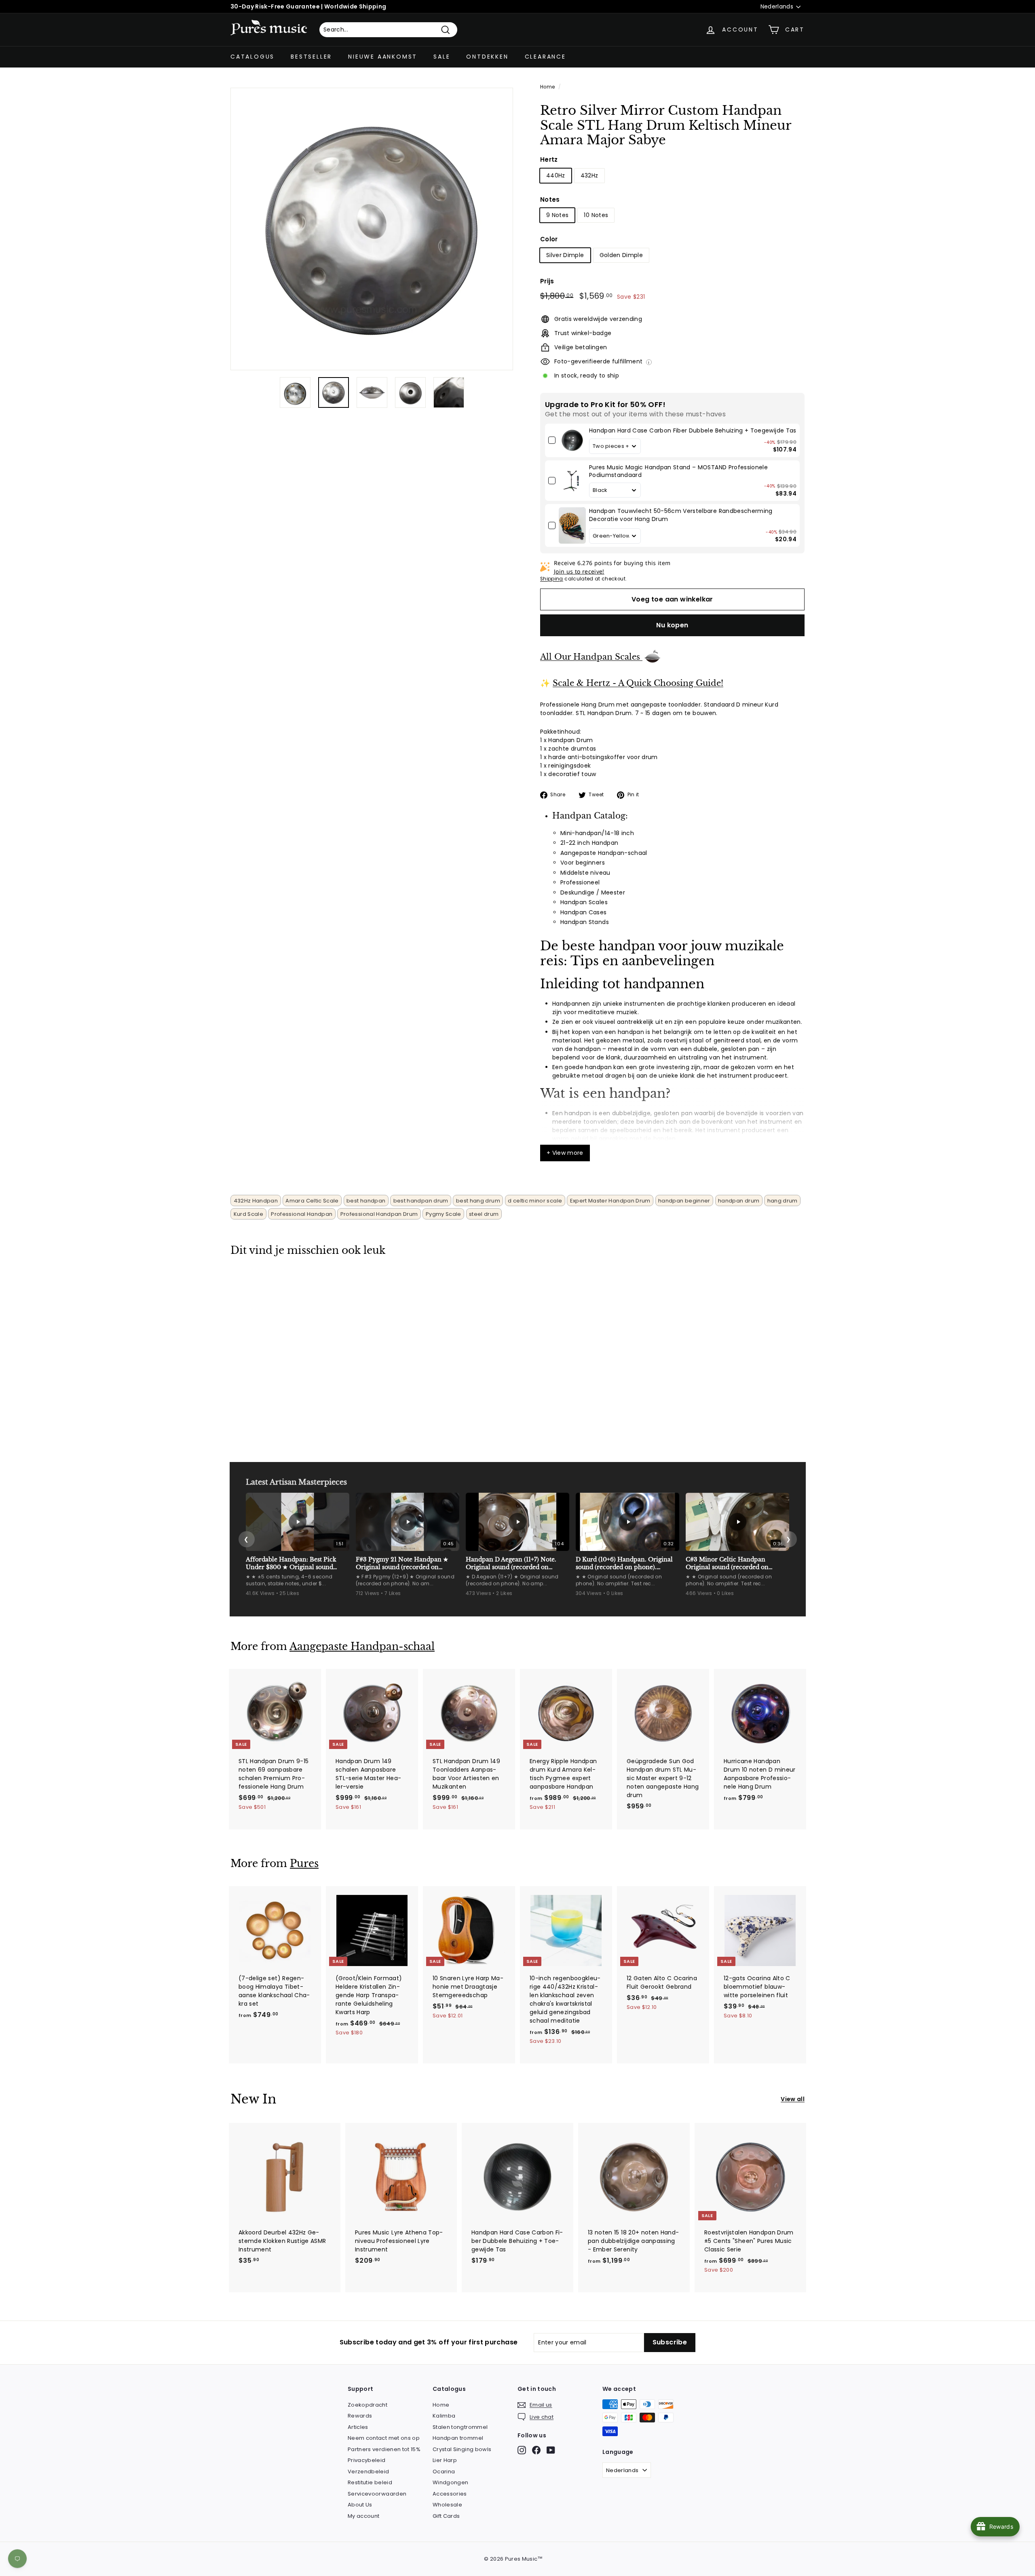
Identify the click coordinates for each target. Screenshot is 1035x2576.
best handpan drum (421, 1201)
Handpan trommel (458, 2438)
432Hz (589, 175)
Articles (358, 2427)
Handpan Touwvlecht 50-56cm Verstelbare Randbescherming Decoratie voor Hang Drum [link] (681, 515)
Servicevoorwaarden (377, 2494)
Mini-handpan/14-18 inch (597, 833)
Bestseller (311, 57)
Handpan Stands (585, 922)
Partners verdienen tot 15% (384, 2449)
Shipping (552, 579)
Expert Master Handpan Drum (610, 1201)
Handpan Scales (584, 902)
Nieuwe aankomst (383, 57)
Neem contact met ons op (384, 2438)
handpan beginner (684, 1201)
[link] (572, 440)
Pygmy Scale (444, 1214)
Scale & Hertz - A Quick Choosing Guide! (638, 683)
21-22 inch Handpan (589, 843)
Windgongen (451, 2482)
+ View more (565, 1153)
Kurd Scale (249, 1214)
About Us (360, 2505)
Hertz (549, 159)
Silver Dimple (565, 255)
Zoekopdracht (368, 2405)
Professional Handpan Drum (379, 1214)
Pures (304, 1864)
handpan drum (739, 1201)
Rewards (360, 2416)
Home (547, 87)
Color (549, 239)
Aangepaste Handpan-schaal (604, 853)
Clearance (545, 57)
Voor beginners (583, 863)
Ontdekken (487, 57)
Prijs (547, 281)
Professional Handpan (302, 1214)
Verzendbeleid (369, 2472)
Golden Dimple (621, 255)
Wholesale (447, 2505)
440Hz (556, 175)
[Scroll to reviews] (672, 153)
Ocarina (444, 2472)
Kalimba (444, 2416)
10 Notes (596, 215)
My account (364, 2516)
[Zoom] (372, 229)
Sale (442, 57)
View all (793, 2099)
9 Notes (557, 215)
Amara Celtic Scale (312, 1201)
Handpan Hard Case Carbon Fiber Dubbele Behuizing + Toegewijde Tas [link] (693, 431)
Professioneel (580, 882)
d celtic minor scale (535, 1201)
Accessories (450, 2494)
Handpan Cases (584, 912)
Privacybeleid (367, 2460)
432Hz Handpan (256, 1201)
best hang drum (478, 1201)
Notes (550, 199)
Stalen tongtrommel (460, 2427)
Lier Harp (445, 2460)
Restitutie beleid (370, 2482)
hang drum (783, 1201)
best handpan (366, 1201)
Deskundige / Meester (593, 892)
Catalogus (252, 57)
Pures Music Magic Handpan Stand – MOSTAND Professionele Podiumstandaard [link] (678, 472)
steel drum (484, 1214)
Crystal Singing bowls (462, 2449)
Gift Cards (446, 2516)
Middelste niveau (585, 873)
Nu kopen (672, 625)
